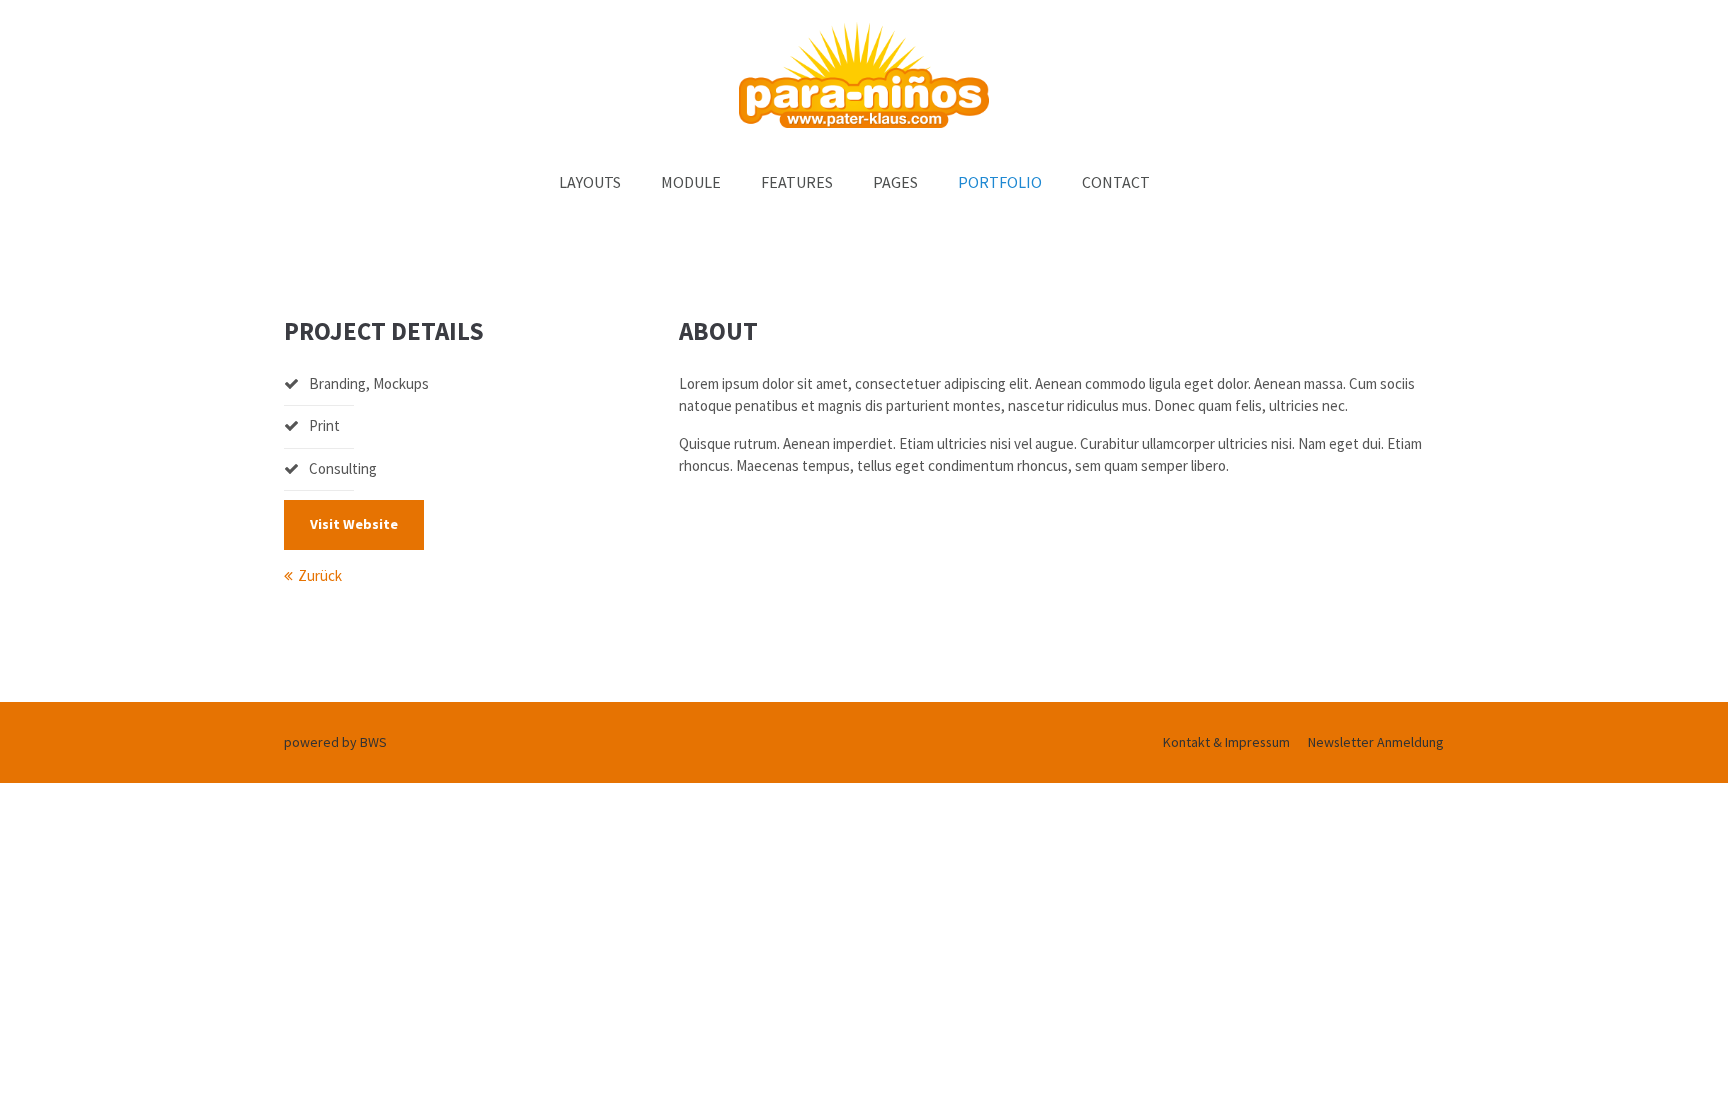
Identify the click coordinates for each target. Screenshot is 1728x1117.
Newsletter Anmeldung (1376, 742)
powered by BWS (335, 742)
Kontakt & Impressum (1226, 742)
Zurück (320, 575)
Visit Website (354, 524)
